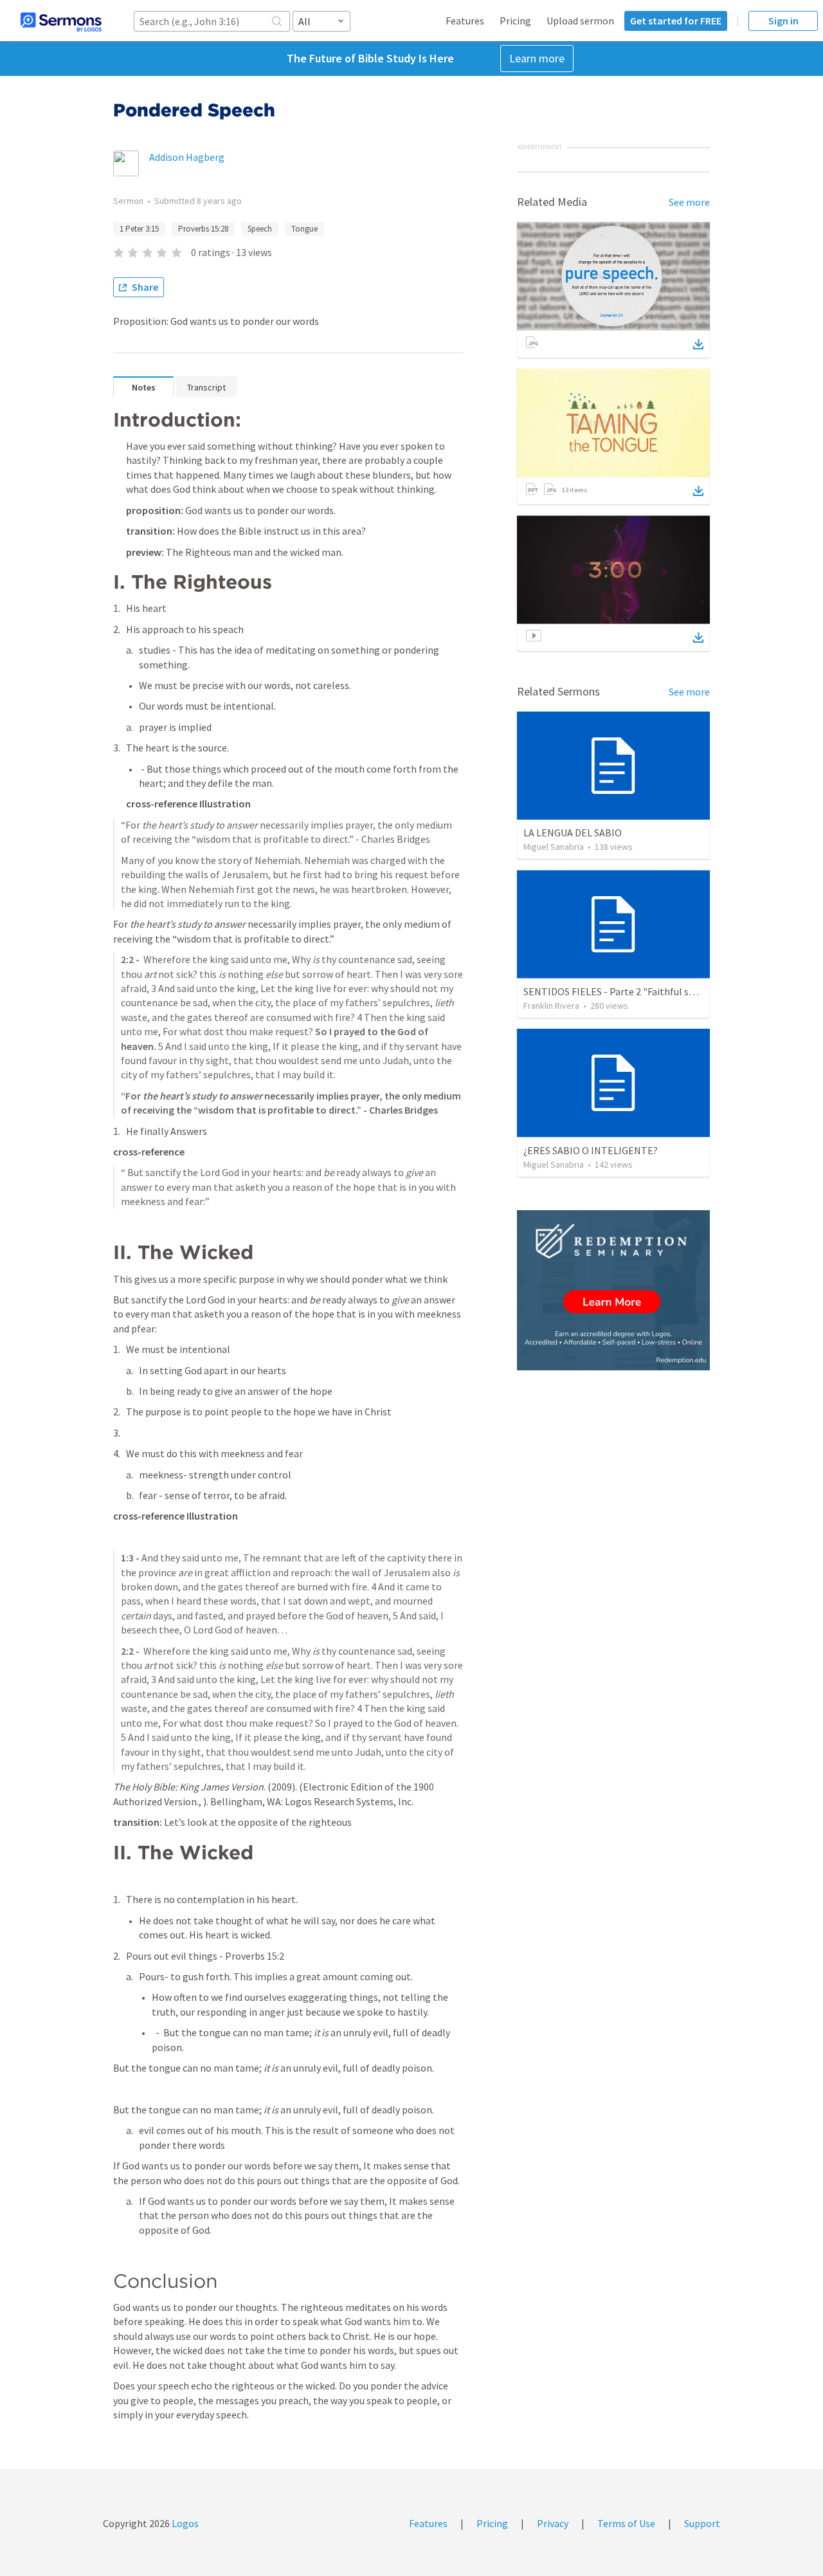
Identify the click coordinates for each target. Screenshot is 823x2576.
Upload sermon (580, 21)
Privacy (553, 2523)
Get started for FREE (676, 21)
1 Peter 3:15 (139, 229)
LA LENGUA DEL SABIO (573, 833)
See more (689, 202)
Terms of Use (626, 2523)
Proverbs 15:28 (203, 229)
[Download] (698, 344)
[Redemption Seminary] (613, 1290)
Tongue (304, 229)
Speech (260, 229)
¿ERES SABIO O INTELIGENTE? (591, 1150)
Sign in (783, 21)
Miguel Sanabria (554, 847)
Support (702, 2523)
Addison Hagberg (187, 157)
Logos (184, 2523)
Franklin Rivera (551, 1006)
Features (465, 21)
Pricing (515, 21)
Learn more (537, 58)
